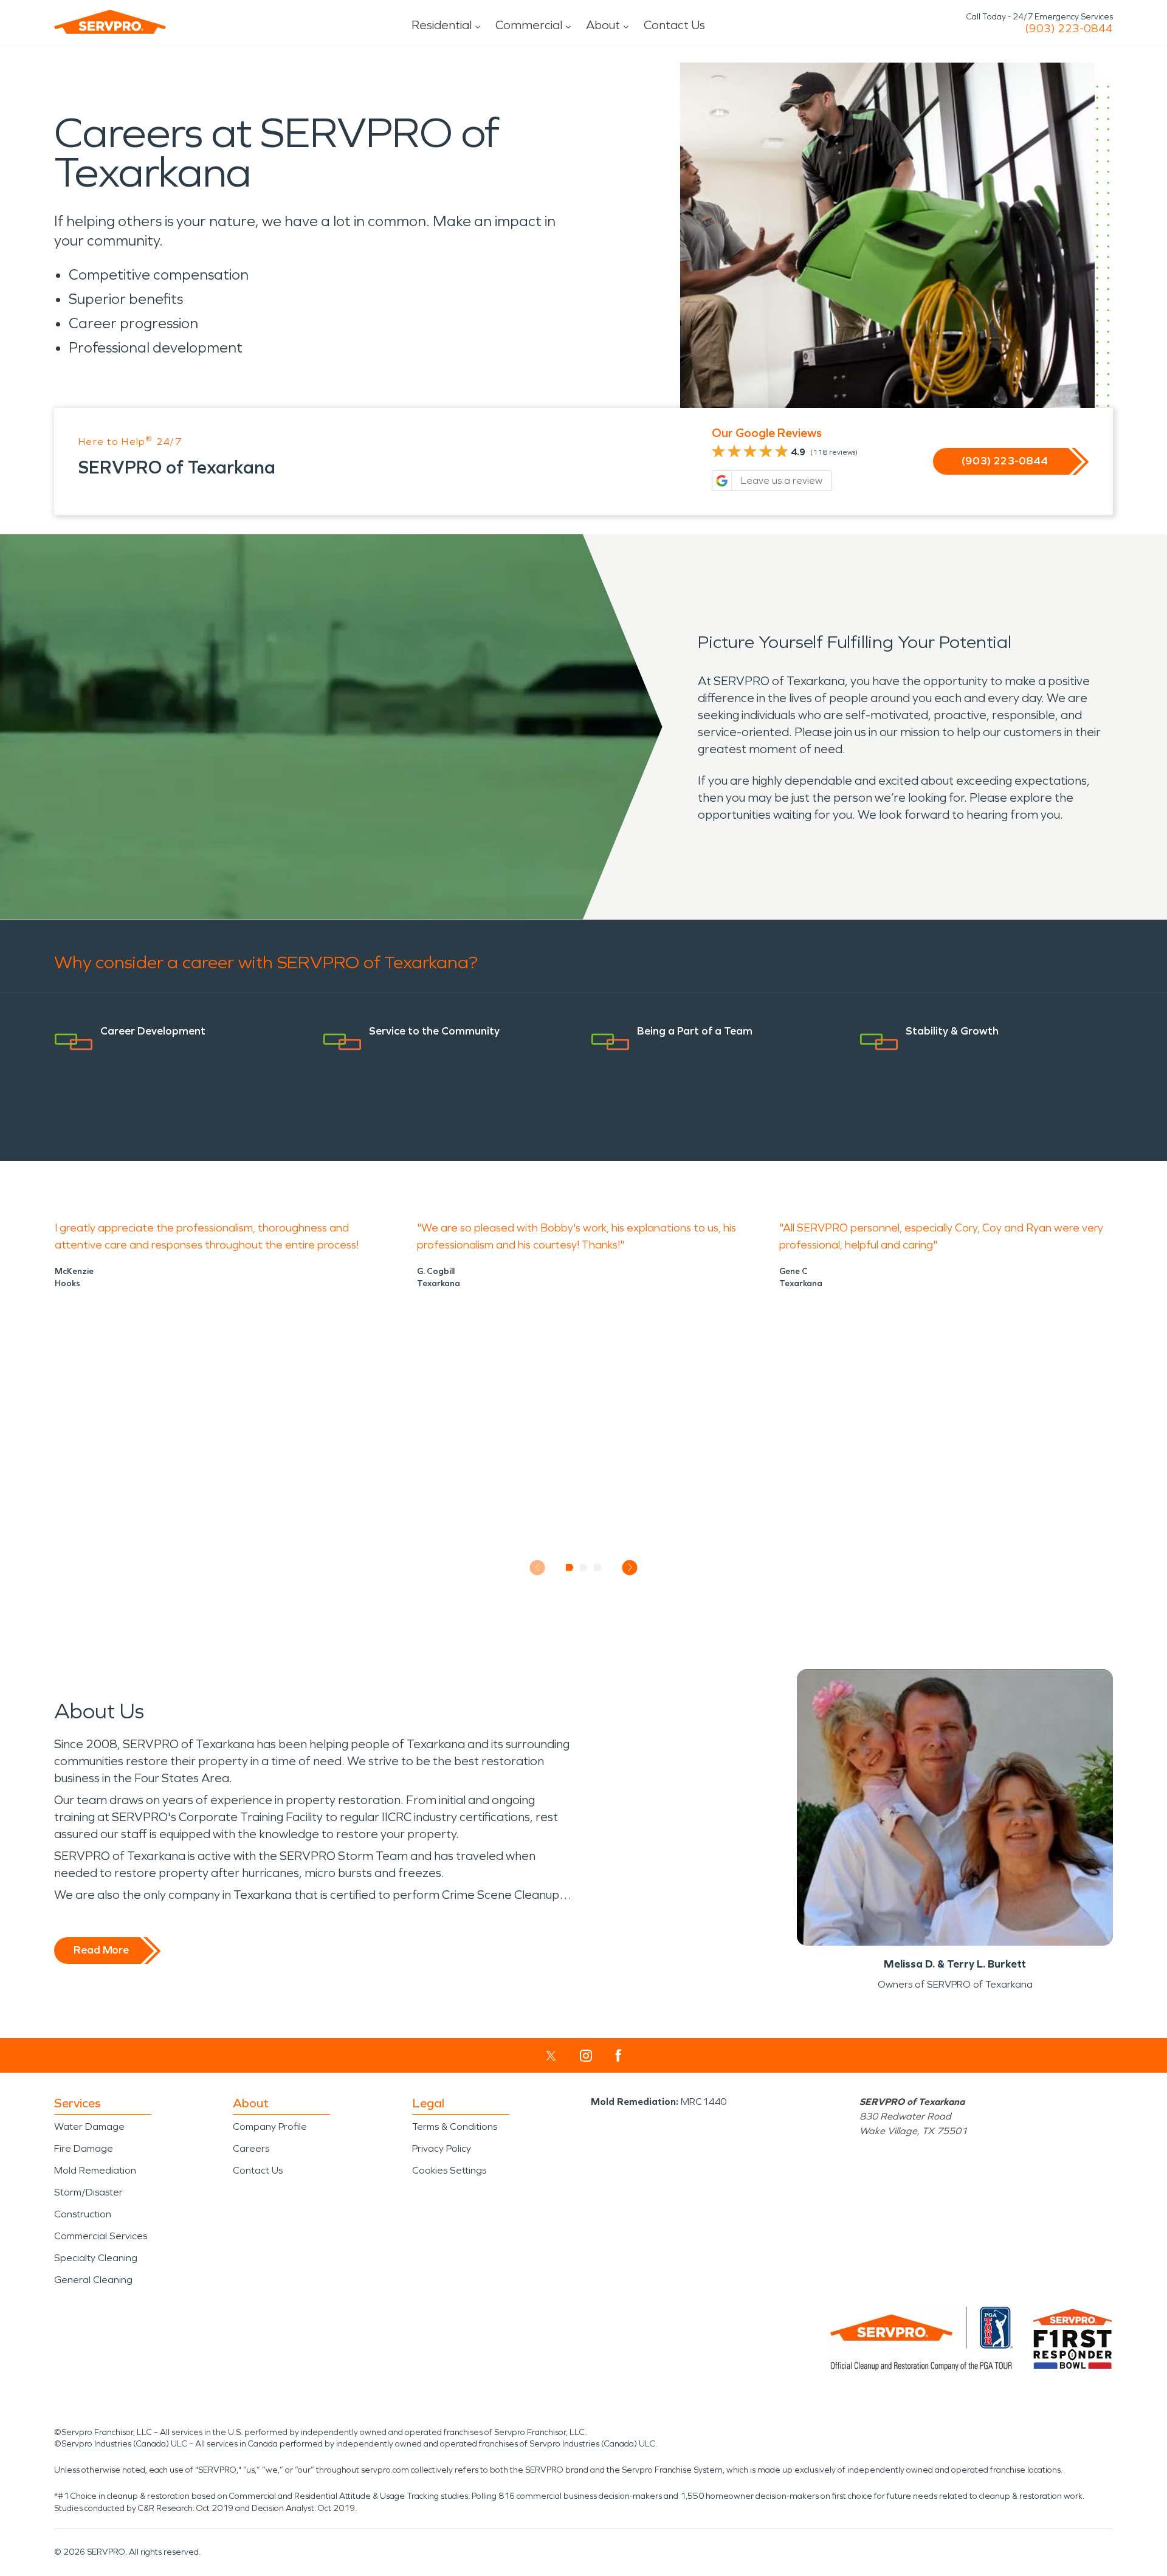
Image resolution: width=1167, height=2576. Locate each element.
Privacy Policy (442, 2148)
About (603, 25)
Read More (101, 1950)
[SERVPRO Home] (110, 22)
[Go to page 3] (598, 1568)
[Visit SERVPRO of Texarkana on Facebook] (618, 2055)
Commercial (529, 25)
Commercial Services (101, 2236)
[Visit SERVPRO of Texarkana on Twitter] (551, 2056)
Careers (251, 2148)
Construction (83, 2214)
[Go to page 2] (584, 1568)
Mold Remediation (95, 2170)
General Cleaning (93, 2280)
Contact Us (674, 25)
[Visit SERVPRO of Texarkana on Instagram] (586, 2056)
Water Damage (89, 2127)
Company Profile (270, 2127)
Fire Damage (84, 2148)
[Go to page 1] (570, 1568)
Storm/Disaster (88, 2192)
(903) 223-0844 (1069, 29)
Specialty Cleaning (96, 2258)
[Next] (630, 1567)
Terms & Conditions (455, 2127)
